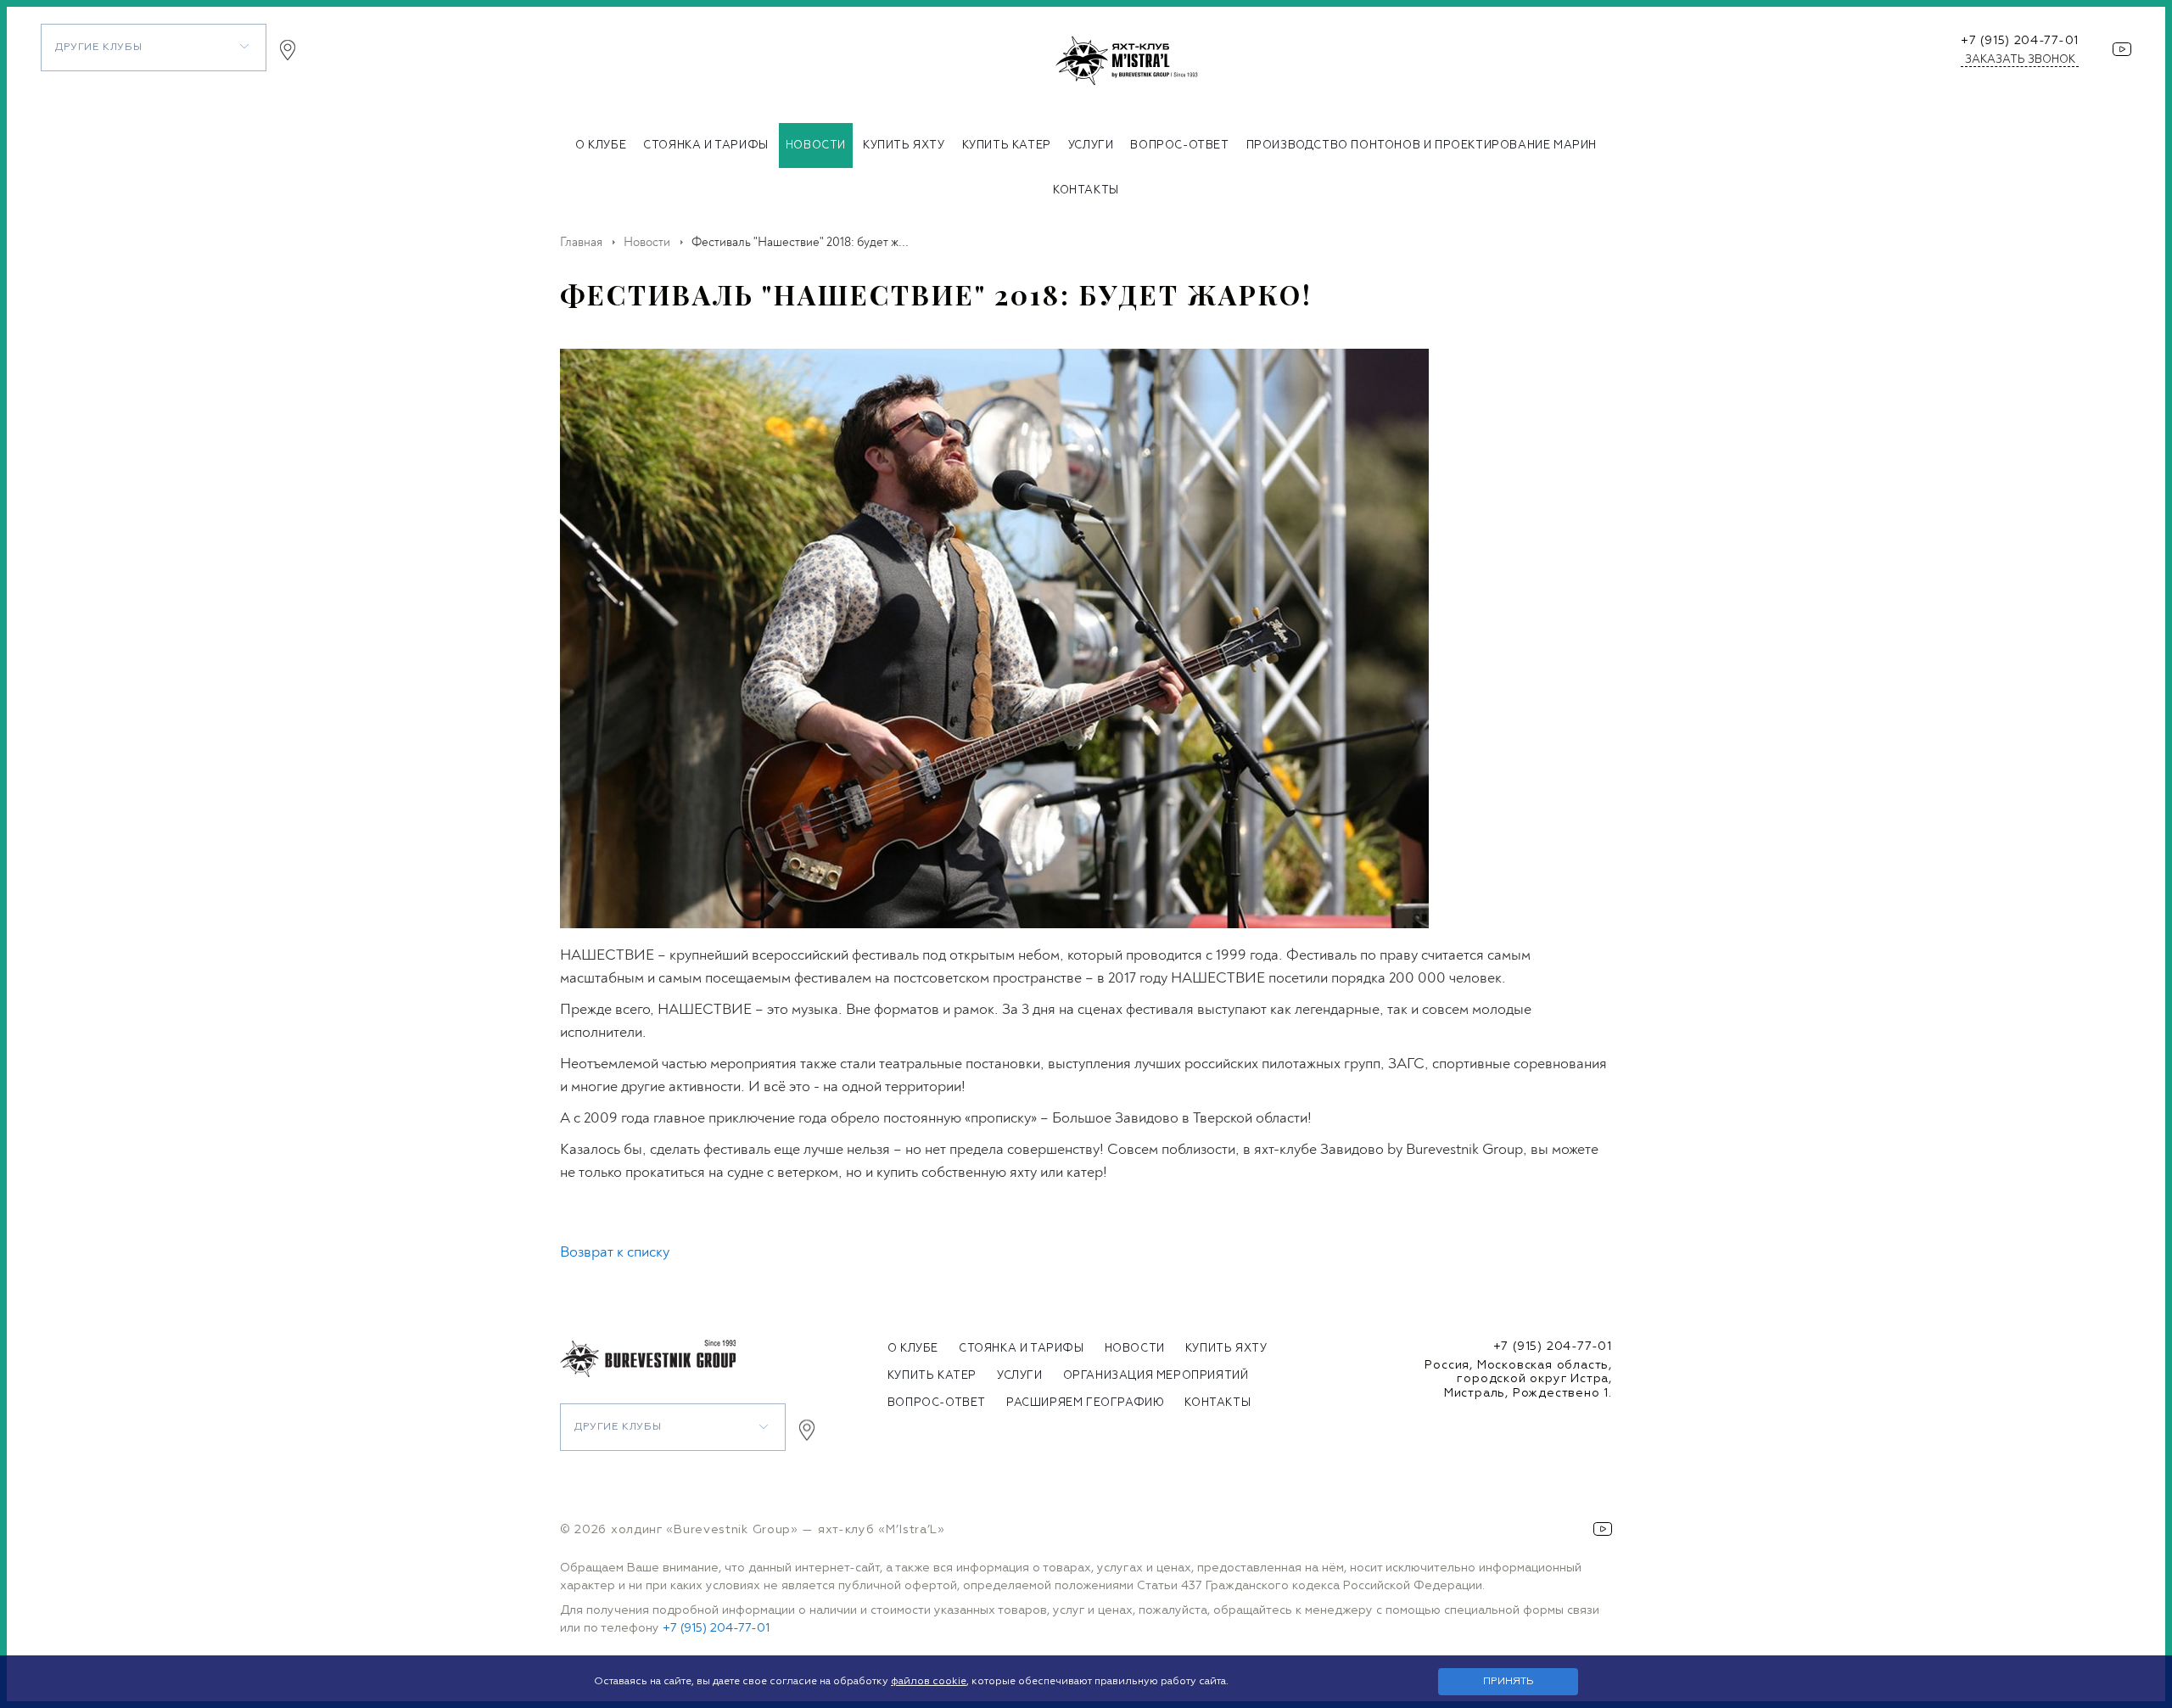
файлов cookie (929, 1682)
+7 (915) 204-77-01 (2020, 41)
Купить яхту (904, 146)
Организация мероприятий (1156, 1376)
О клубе (601, 146)
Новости (816, 146)
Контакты (1086, 190)
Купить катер (1007, 146)
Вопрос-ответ (1179, 146)
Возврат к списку (615, 1252)
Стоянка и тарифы (706, 146)
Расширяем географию (1085, 1403)
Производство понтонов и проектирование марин (1422, 146)
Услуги (1091, 146)
